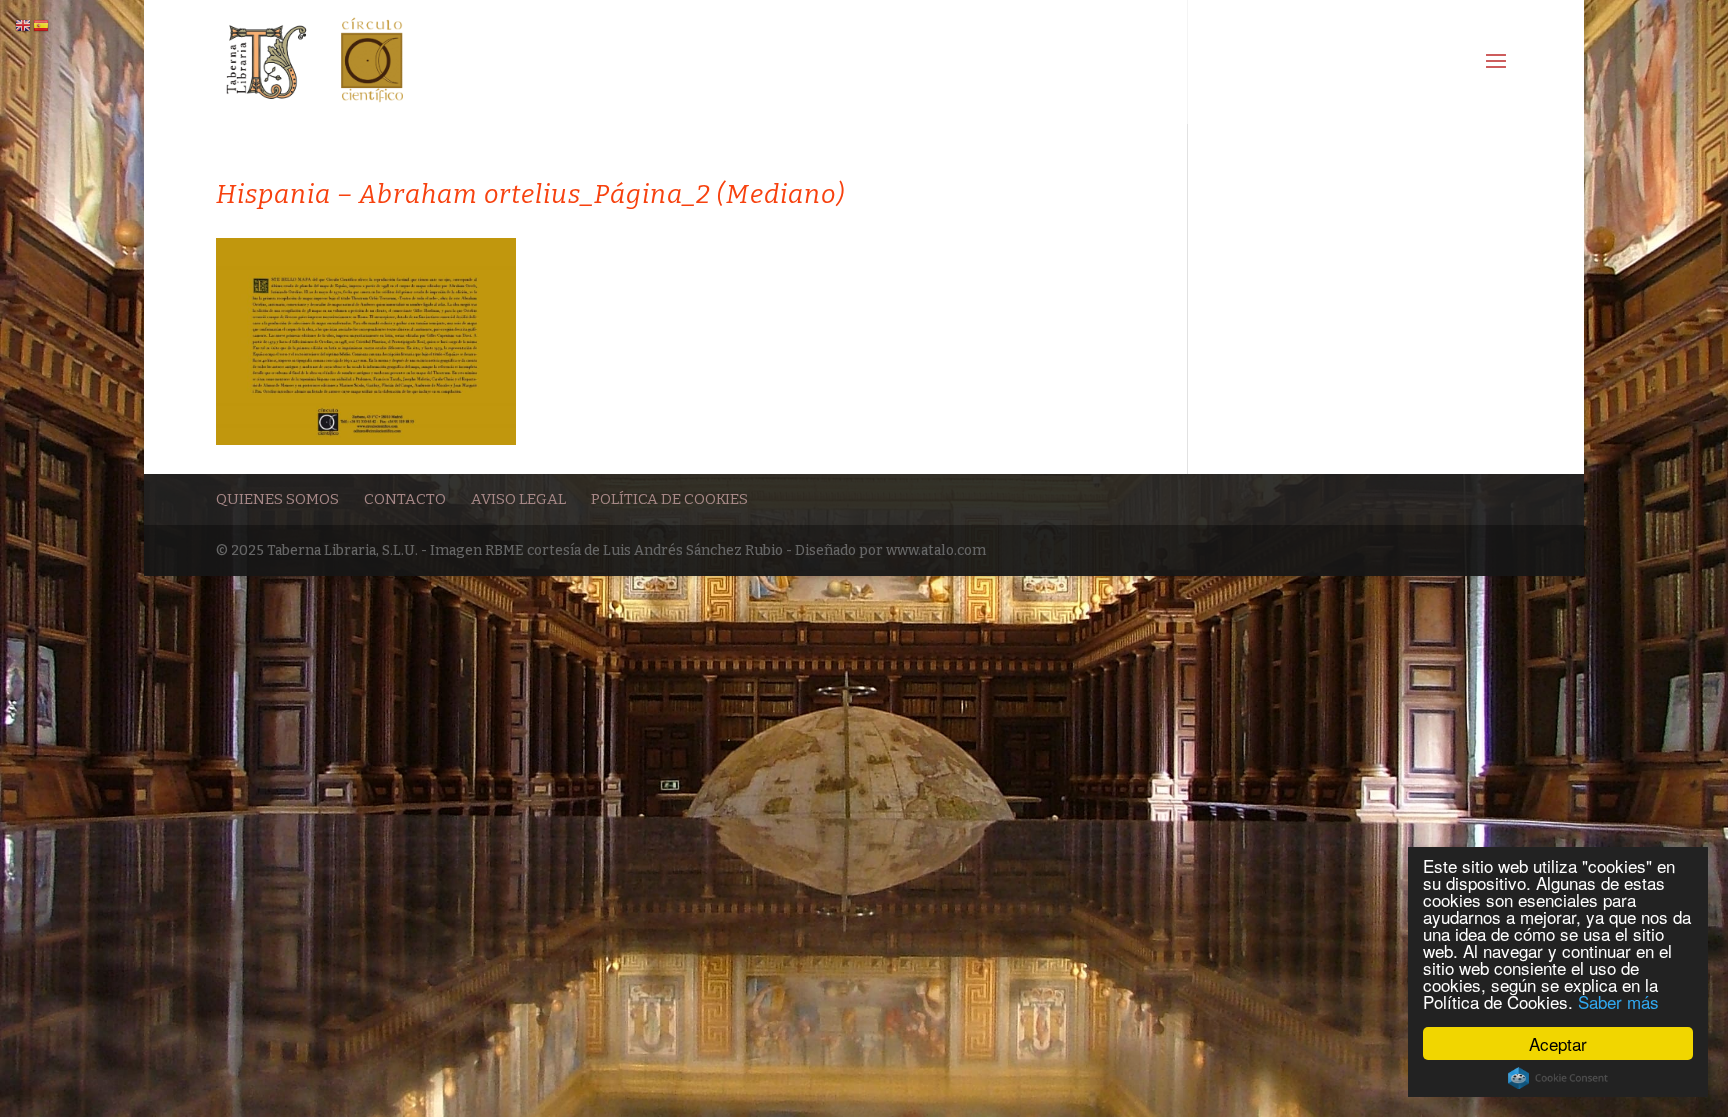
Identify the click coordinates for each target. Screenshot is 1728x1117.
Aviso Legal (518, 499)
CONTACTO (405, 499)
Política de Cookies (669, 499)
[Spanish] (42, 25)
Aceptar (1558, 1043)
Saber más (1618, 1001)
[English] (24, 25)
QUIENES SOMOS (277, 499)
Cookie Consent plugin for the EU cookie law (1558, 1078)
